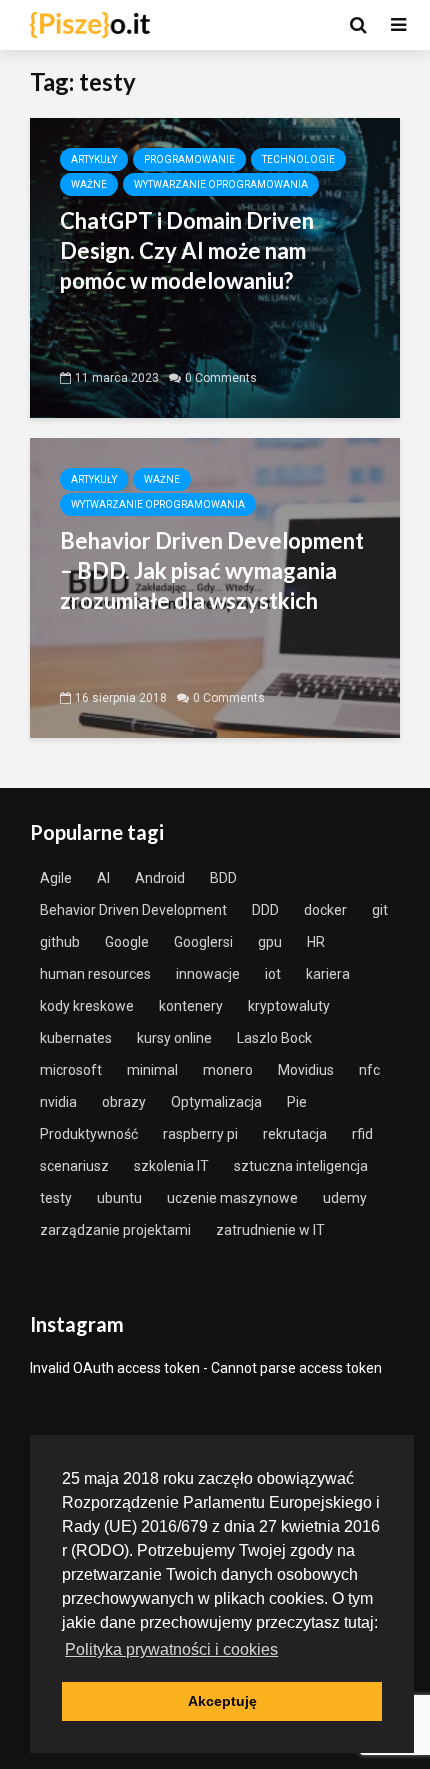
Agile (56, 878)
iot (273, 974)
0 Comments (221, 378)
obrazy (124, 1102)
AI (103, 878)
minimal (152, 1070)
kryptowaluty (289, 1006)
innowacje (208, 974)
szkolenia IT (171, 1166)
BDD (223, 878)
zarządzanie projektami (115, 1230)
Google (127, 942)
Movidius (306, 1070)
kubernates (76, 1038)
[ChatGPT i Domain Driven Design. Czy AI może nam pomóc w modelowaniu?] (215, 266)
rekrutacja (295, 1134)
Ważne (89, 184)
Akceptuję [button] (222, 1701)
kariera (328, 974)
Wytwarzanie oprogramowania (221, 184)
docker (325, 910)
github (60, 942)
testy (56, 1198)
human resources (95, 974)
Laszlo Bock (274, 1038)
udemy (345, 1198)
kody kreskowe (87, 1006)
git (380, 910)
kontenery (191, 1006)
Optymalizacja (216, 1102)
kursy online (174, 1038)
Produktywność (89, 1134)
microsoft (71, 1070)
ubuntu (119, 1198)
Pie (297, 1102)
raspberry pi (200, 1134)
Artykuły (94, 159)
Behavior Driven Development (133, 910)
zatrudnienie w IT (270, 1230)
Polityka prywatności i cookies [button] (171, 1649)
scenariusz (74, 1166)
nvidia (58, 1102)
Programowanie (189, 159)
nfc (369, 1070)
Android (160, 878)
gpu (270, 942)
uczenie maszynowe (232, 1198)
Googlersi (203, 942)
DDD (265, 910)
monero (228, 1070)
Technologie (298, 159)
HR (316, 942)
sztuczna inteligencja (301, 1166)
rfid (362, 1134)
